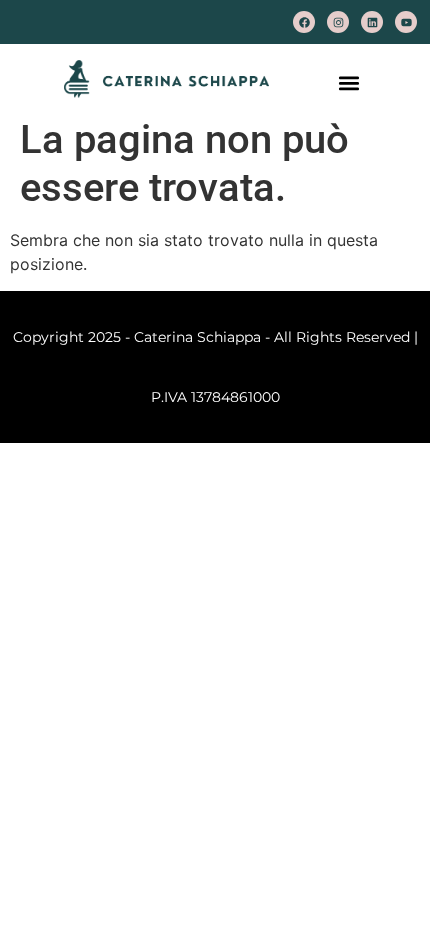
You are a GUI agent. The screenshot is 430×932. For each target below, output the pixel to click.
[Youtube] (406, 22)
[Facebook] (304, 22)
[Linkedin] (372, 22)
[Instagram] (338, 22)
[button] (349, 82)
